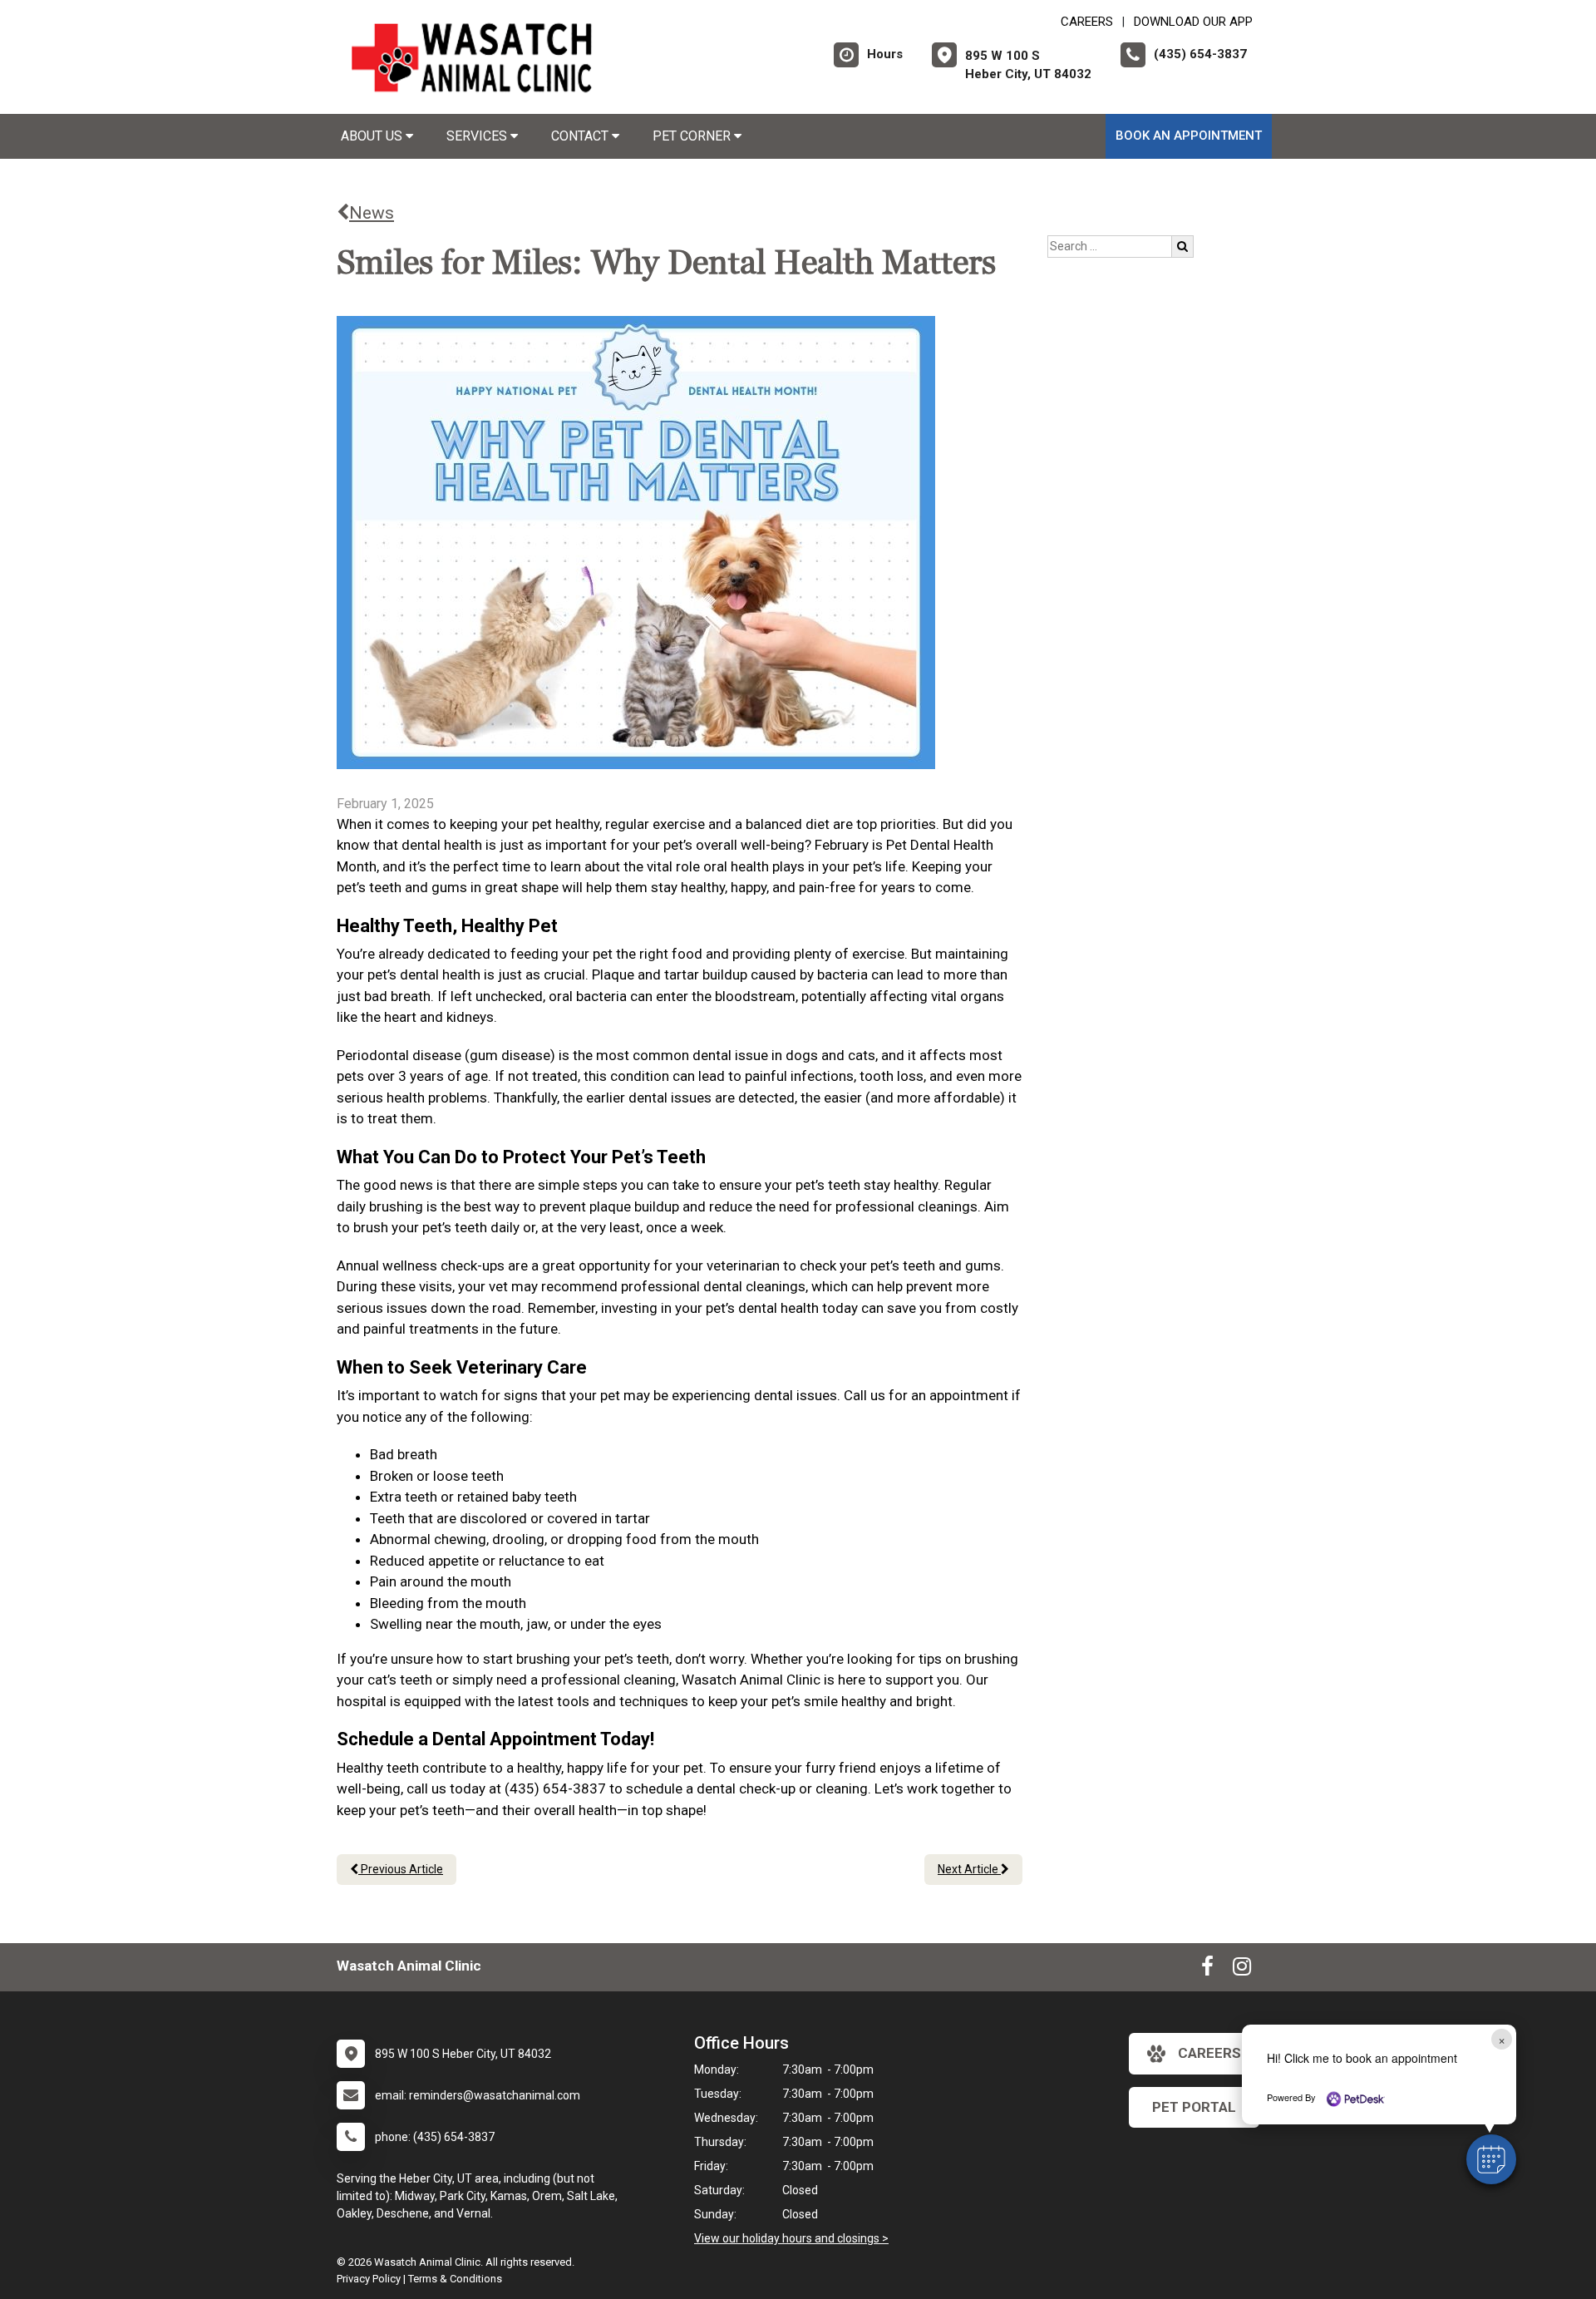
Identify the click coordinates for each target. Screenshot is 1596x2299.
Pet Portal (1194, 2107)
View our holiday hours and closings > (791, 2238)
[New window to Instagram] (1242, 1970)
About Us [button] (373, 136)
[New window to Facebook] (1207, 1970)
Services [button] (478, 136)
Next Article (969, 1869)
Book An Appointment (1189, 136)
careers (1209, 2053)
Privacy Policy (369, 2279)
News (372, 213)
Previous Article (401, 1869)
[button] (1491, 2159)
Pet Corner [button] (693, 136)
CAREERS (1087, 22)
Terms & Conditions (455, 2279)
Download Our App (1193, 22)
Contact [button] (581, 136)
